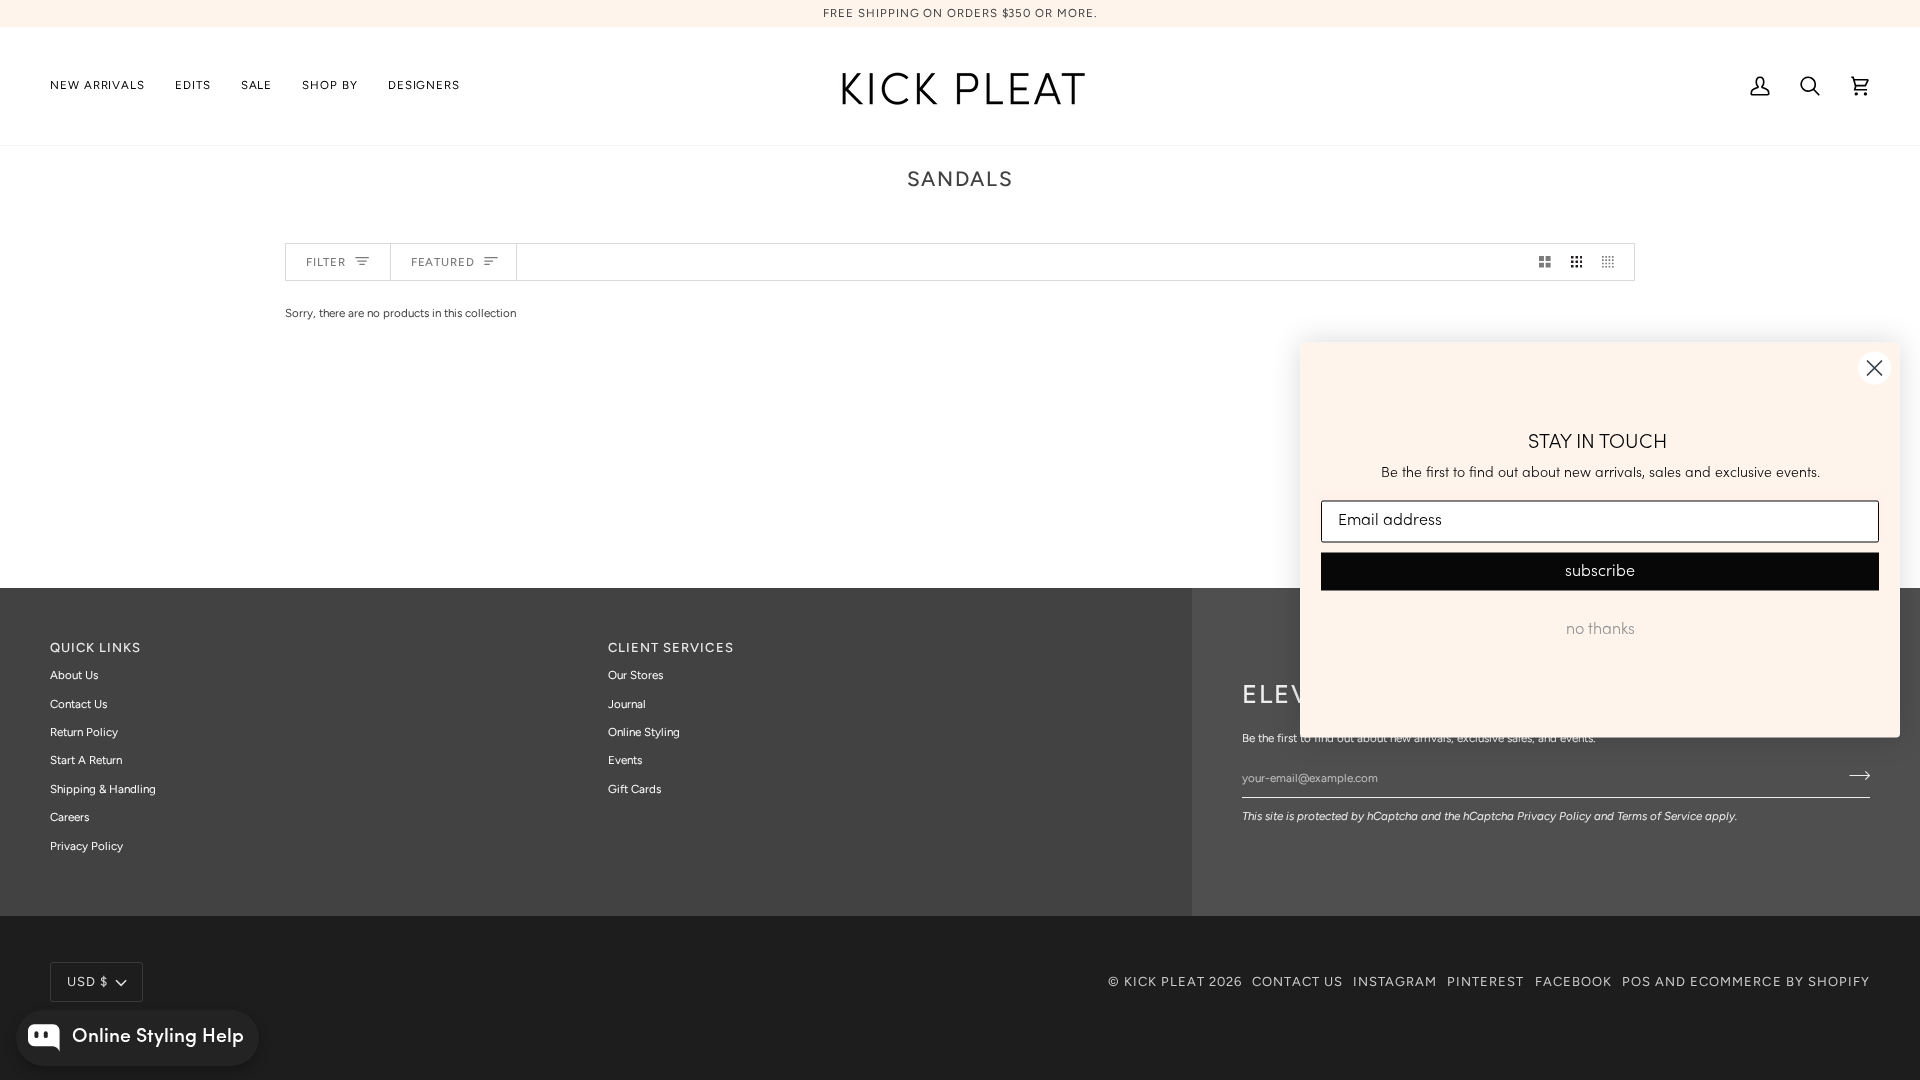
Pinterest (1485, 981)
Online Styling (644, 732)
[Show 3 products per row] (1577, 262)
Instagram (1395, 981)
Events (625, 760)
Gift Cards (634, 789)
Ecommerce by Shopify (1780, 981)
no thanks (1600, 629)
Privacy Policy (1554, 816)
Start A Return (86, 760)
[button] (193, 86)
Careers (69, 817)
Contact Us (78, 704)
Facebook (1573, 981)
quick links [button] (95, 647)
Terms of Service (1659, 816)
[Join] (1853, 775)
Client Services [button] (671, 647)
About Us (74, 675)
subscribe (1600, 571)
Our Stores (635, 675)
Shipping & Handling (103, 789)
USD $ (87, 981)
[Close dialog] (1874, 368)
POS (1636, 981)
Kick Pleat (1164, 981)
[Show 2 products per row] (1545, 262)
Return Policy (84, 732)
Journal (627, 704)
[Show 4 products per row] (1613, 262)
